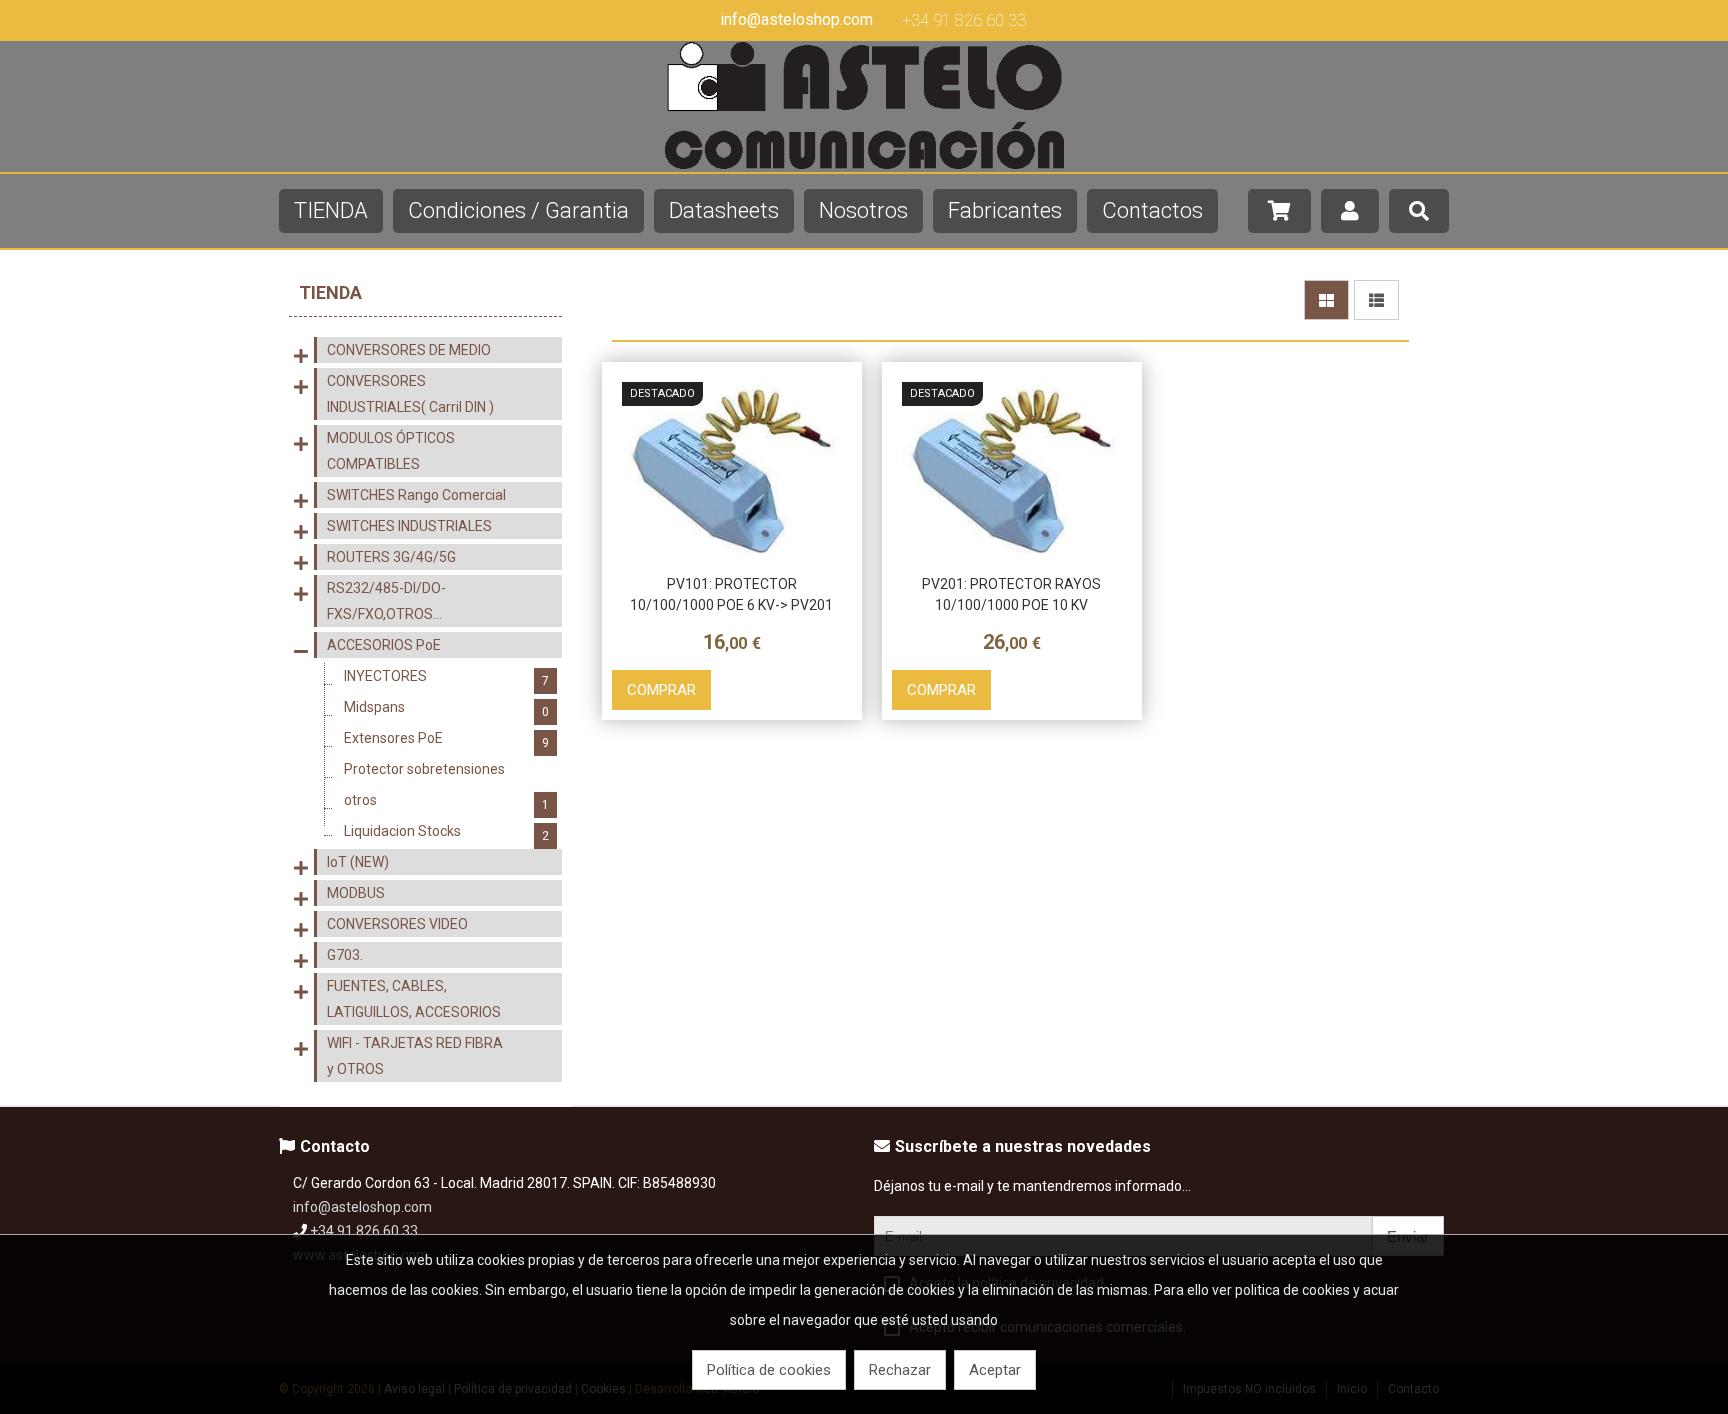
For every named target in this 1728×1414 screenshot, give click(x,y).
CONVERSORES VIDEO (397, 924)
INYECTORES (446, 678)
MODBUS (356, 893)
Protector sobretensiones (446, 771)
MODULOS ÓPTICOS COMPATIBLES (391, 451)
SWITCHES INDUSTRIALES (409, 526)
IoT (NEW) (358, 862)
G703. (345, 955)
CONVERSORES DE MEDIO (409, 350)
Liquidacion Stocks (446, 833)
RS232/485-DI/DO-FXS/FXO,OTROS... (386, 601)
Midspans (446, 709)
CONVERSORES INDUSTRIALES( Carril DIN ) (410, 394)
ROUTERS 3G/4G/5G (391, 557)
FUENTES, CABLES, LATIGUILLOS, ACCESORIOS (414, 999)
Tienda (330, 292)
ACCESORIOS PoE (384, 645)
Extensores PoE (446, 740)
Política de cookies (769, 1370)
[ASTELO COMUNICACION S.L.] (864, 164)
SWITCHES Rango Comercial (416, 495)
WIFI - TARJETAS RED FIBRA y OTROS (415, 1056)
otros (446, 802)
